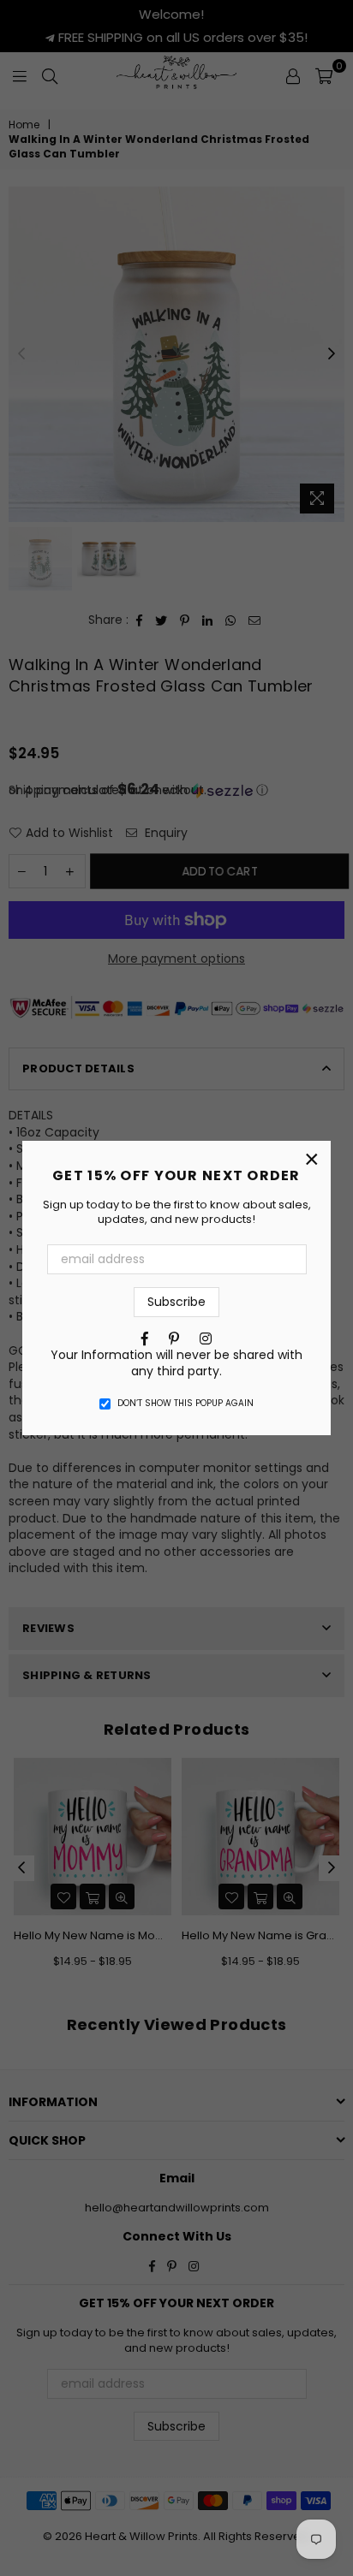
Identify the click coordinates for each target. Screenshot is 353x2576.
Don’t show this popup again (185, 1404)
